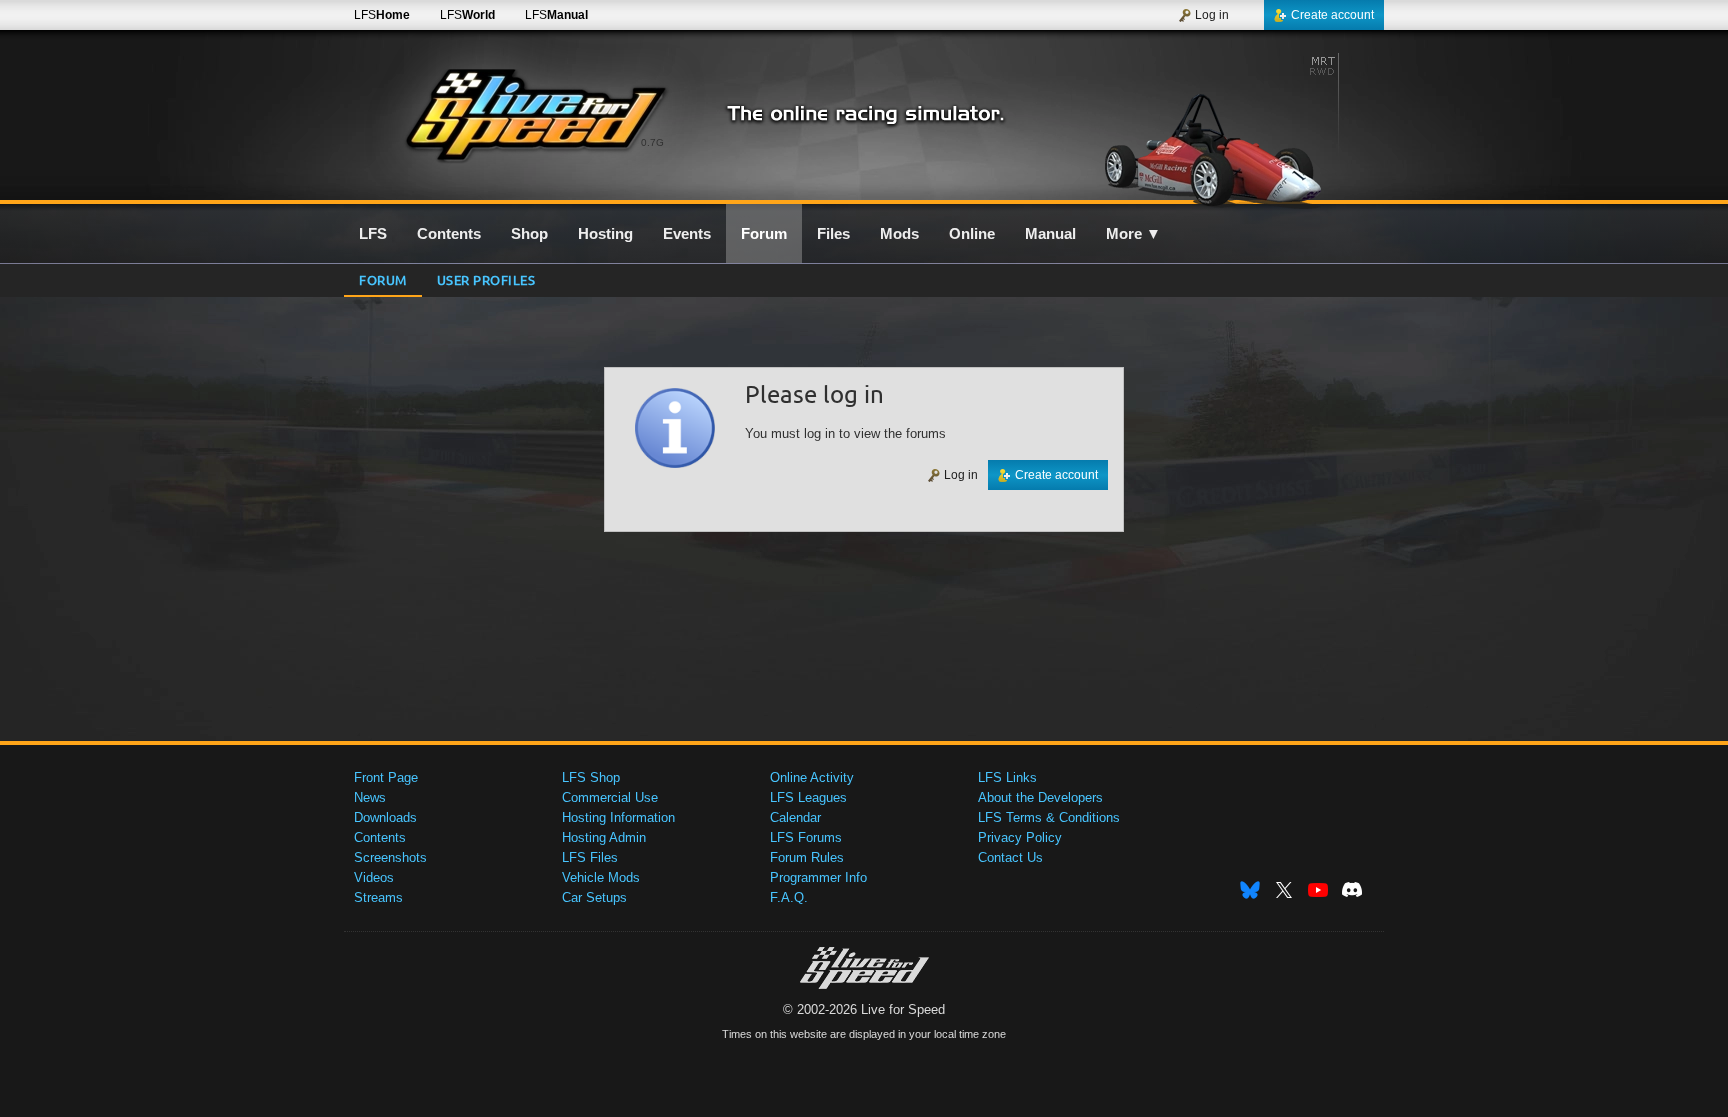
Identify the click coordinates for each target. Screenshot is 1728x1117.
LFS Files (590, 857)
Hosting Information (618, 817)
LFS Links (1007, 777)
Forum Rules (807, 857)
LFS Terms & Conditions (1049, 817)
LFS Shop (591, 777)
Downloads (385, 817)
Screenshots (390, 857)
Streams (378, 897)
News (370, 797)
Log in (1212, 15)
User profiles (486, 279)
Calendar (795, 817)
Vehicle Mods (601, 877)
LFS (382, 15)
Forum (383, 279)
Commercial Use (610, 797)
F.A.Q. (789, 897)
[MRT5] (1212, 127)
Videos (374, 877)
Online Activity (812, 777)
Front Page (386, 777)
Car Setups (594, 897)
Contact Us (1010, 857)
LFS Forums (806, 837)
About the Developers (1040, 797)
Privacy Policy (1020, 837)
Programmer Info (818, 877)
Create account (1332, 15)
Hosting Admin (604, 837)
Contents (380, 837)
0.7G (652, 142)
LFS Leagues (808, 797)
